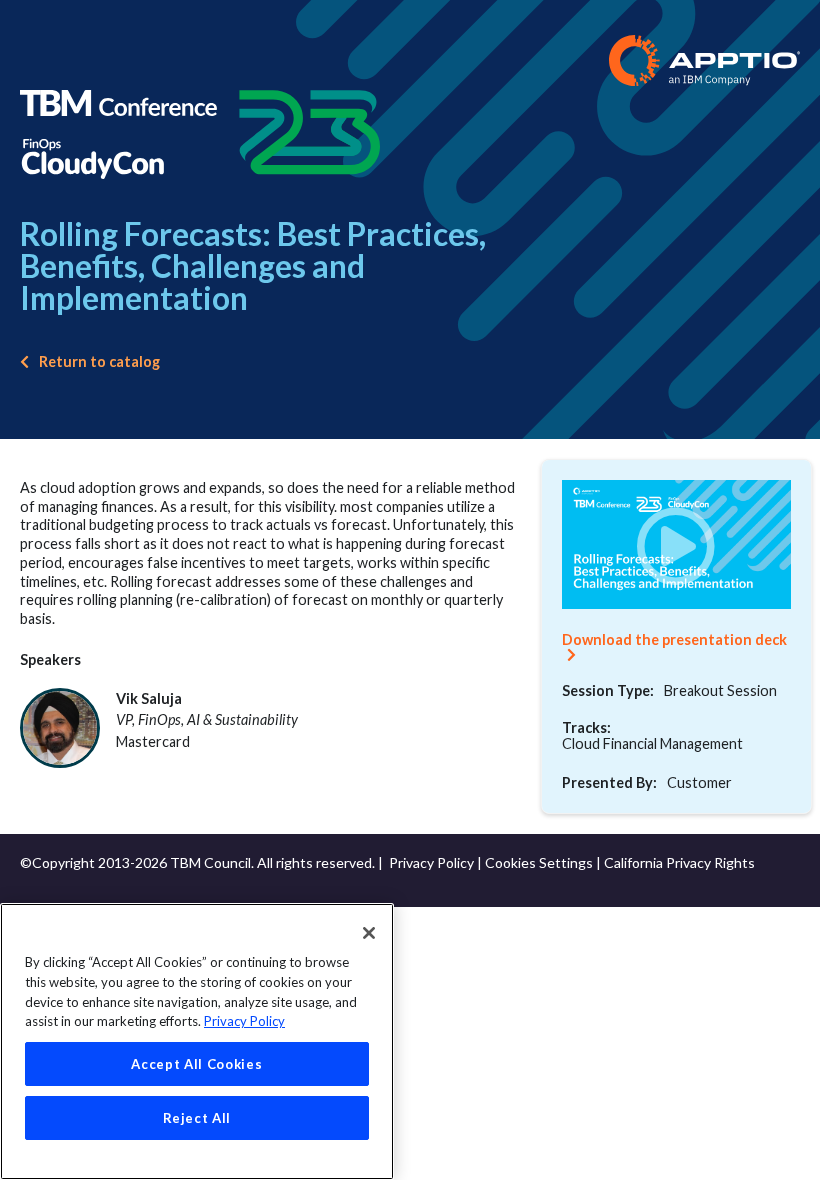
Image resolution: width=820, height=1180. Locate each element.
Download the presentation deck (674, 639)
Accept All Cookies (196, 1064)
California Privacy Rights (679, 862)
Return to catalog (99, 361)
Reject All (197, 1118)
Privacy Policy (431, 862)
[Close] (369, 933)
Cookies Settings (539, 862)
